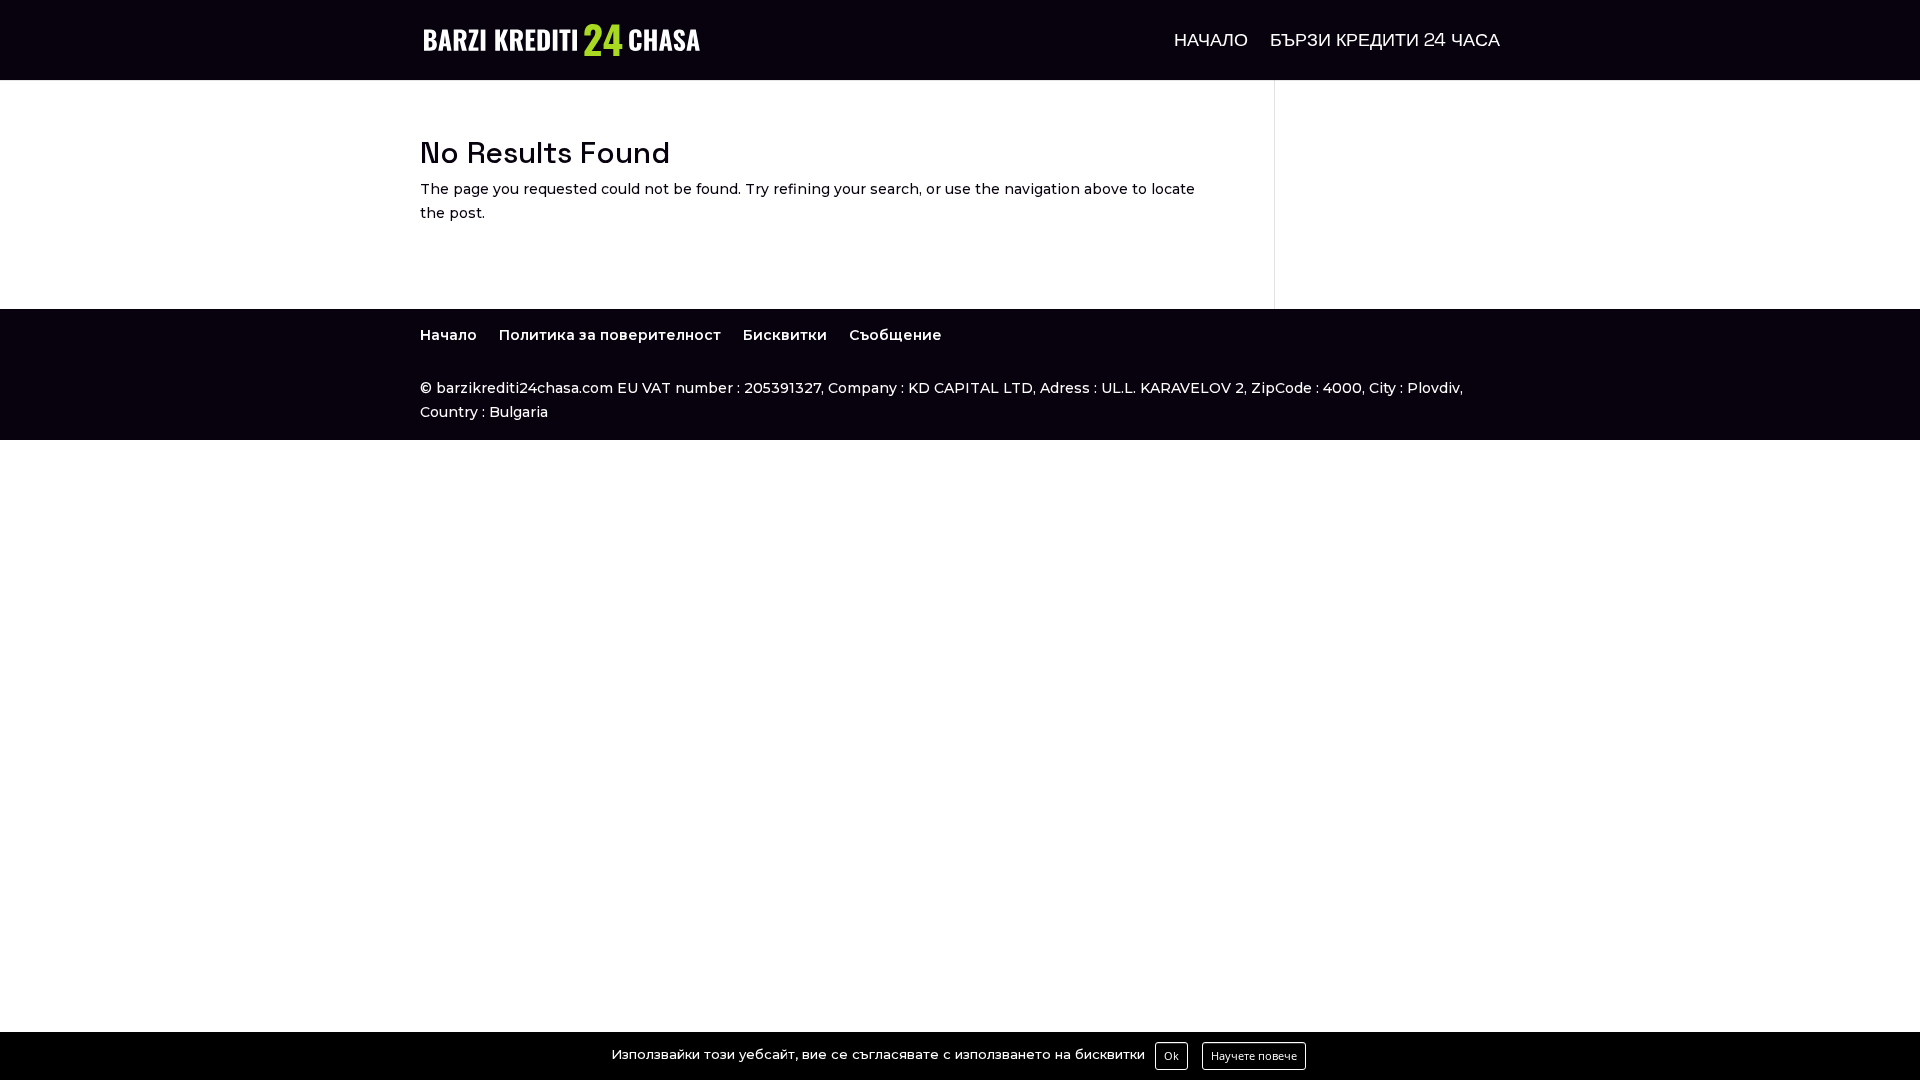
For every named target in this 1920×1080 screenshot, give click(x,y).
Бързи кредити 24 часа (1385, 42)
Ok (1171, 1055)
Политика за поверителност (610, 335)
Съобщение (895, 335)
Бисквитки (785, 335)
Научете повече (1254, 1055)
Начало (1211, 42)
